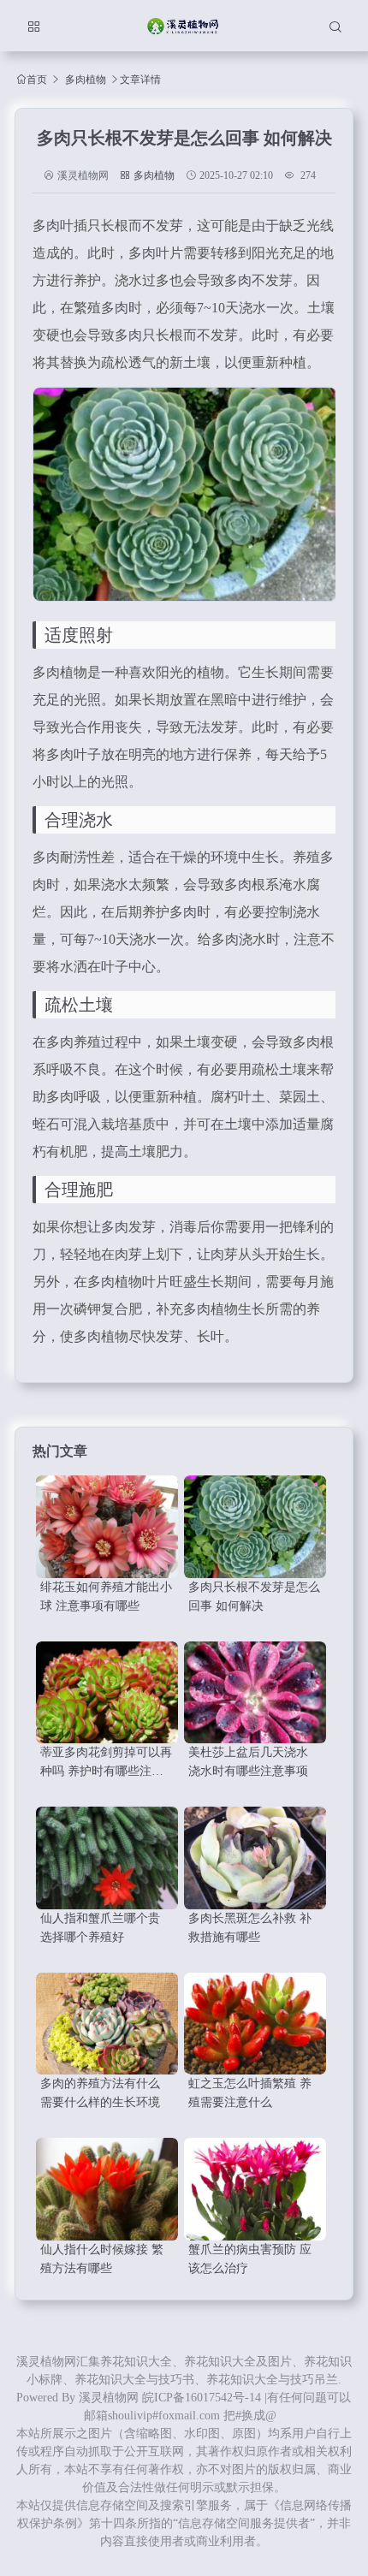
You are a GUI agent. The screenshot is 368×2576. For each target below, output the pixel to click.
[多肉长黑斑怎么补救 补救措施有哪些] (255, 1858)
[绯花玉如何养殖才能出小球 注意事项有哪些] (107, 1527)
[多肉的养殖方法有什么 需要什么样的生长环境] (107, 2024)
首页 (37, 79)
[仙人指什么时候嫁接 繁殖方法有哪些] (107, 2189)
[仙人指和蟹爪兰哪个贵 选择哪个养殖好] (107, 1858)
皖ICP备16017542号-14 (202, 2398)
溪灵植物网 (109, 2398)
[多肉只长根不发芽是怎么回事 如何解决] (255, 1527)
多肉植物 (86, 80)
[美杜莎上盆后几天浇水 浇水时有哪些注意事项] (255, 1693)
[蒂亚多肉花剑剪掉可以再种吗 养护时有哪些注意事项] (107, 1693)
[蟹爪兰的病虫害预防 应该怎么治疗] (255, 2189)
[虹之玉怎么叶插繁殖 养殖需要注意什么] (255, 2024)
